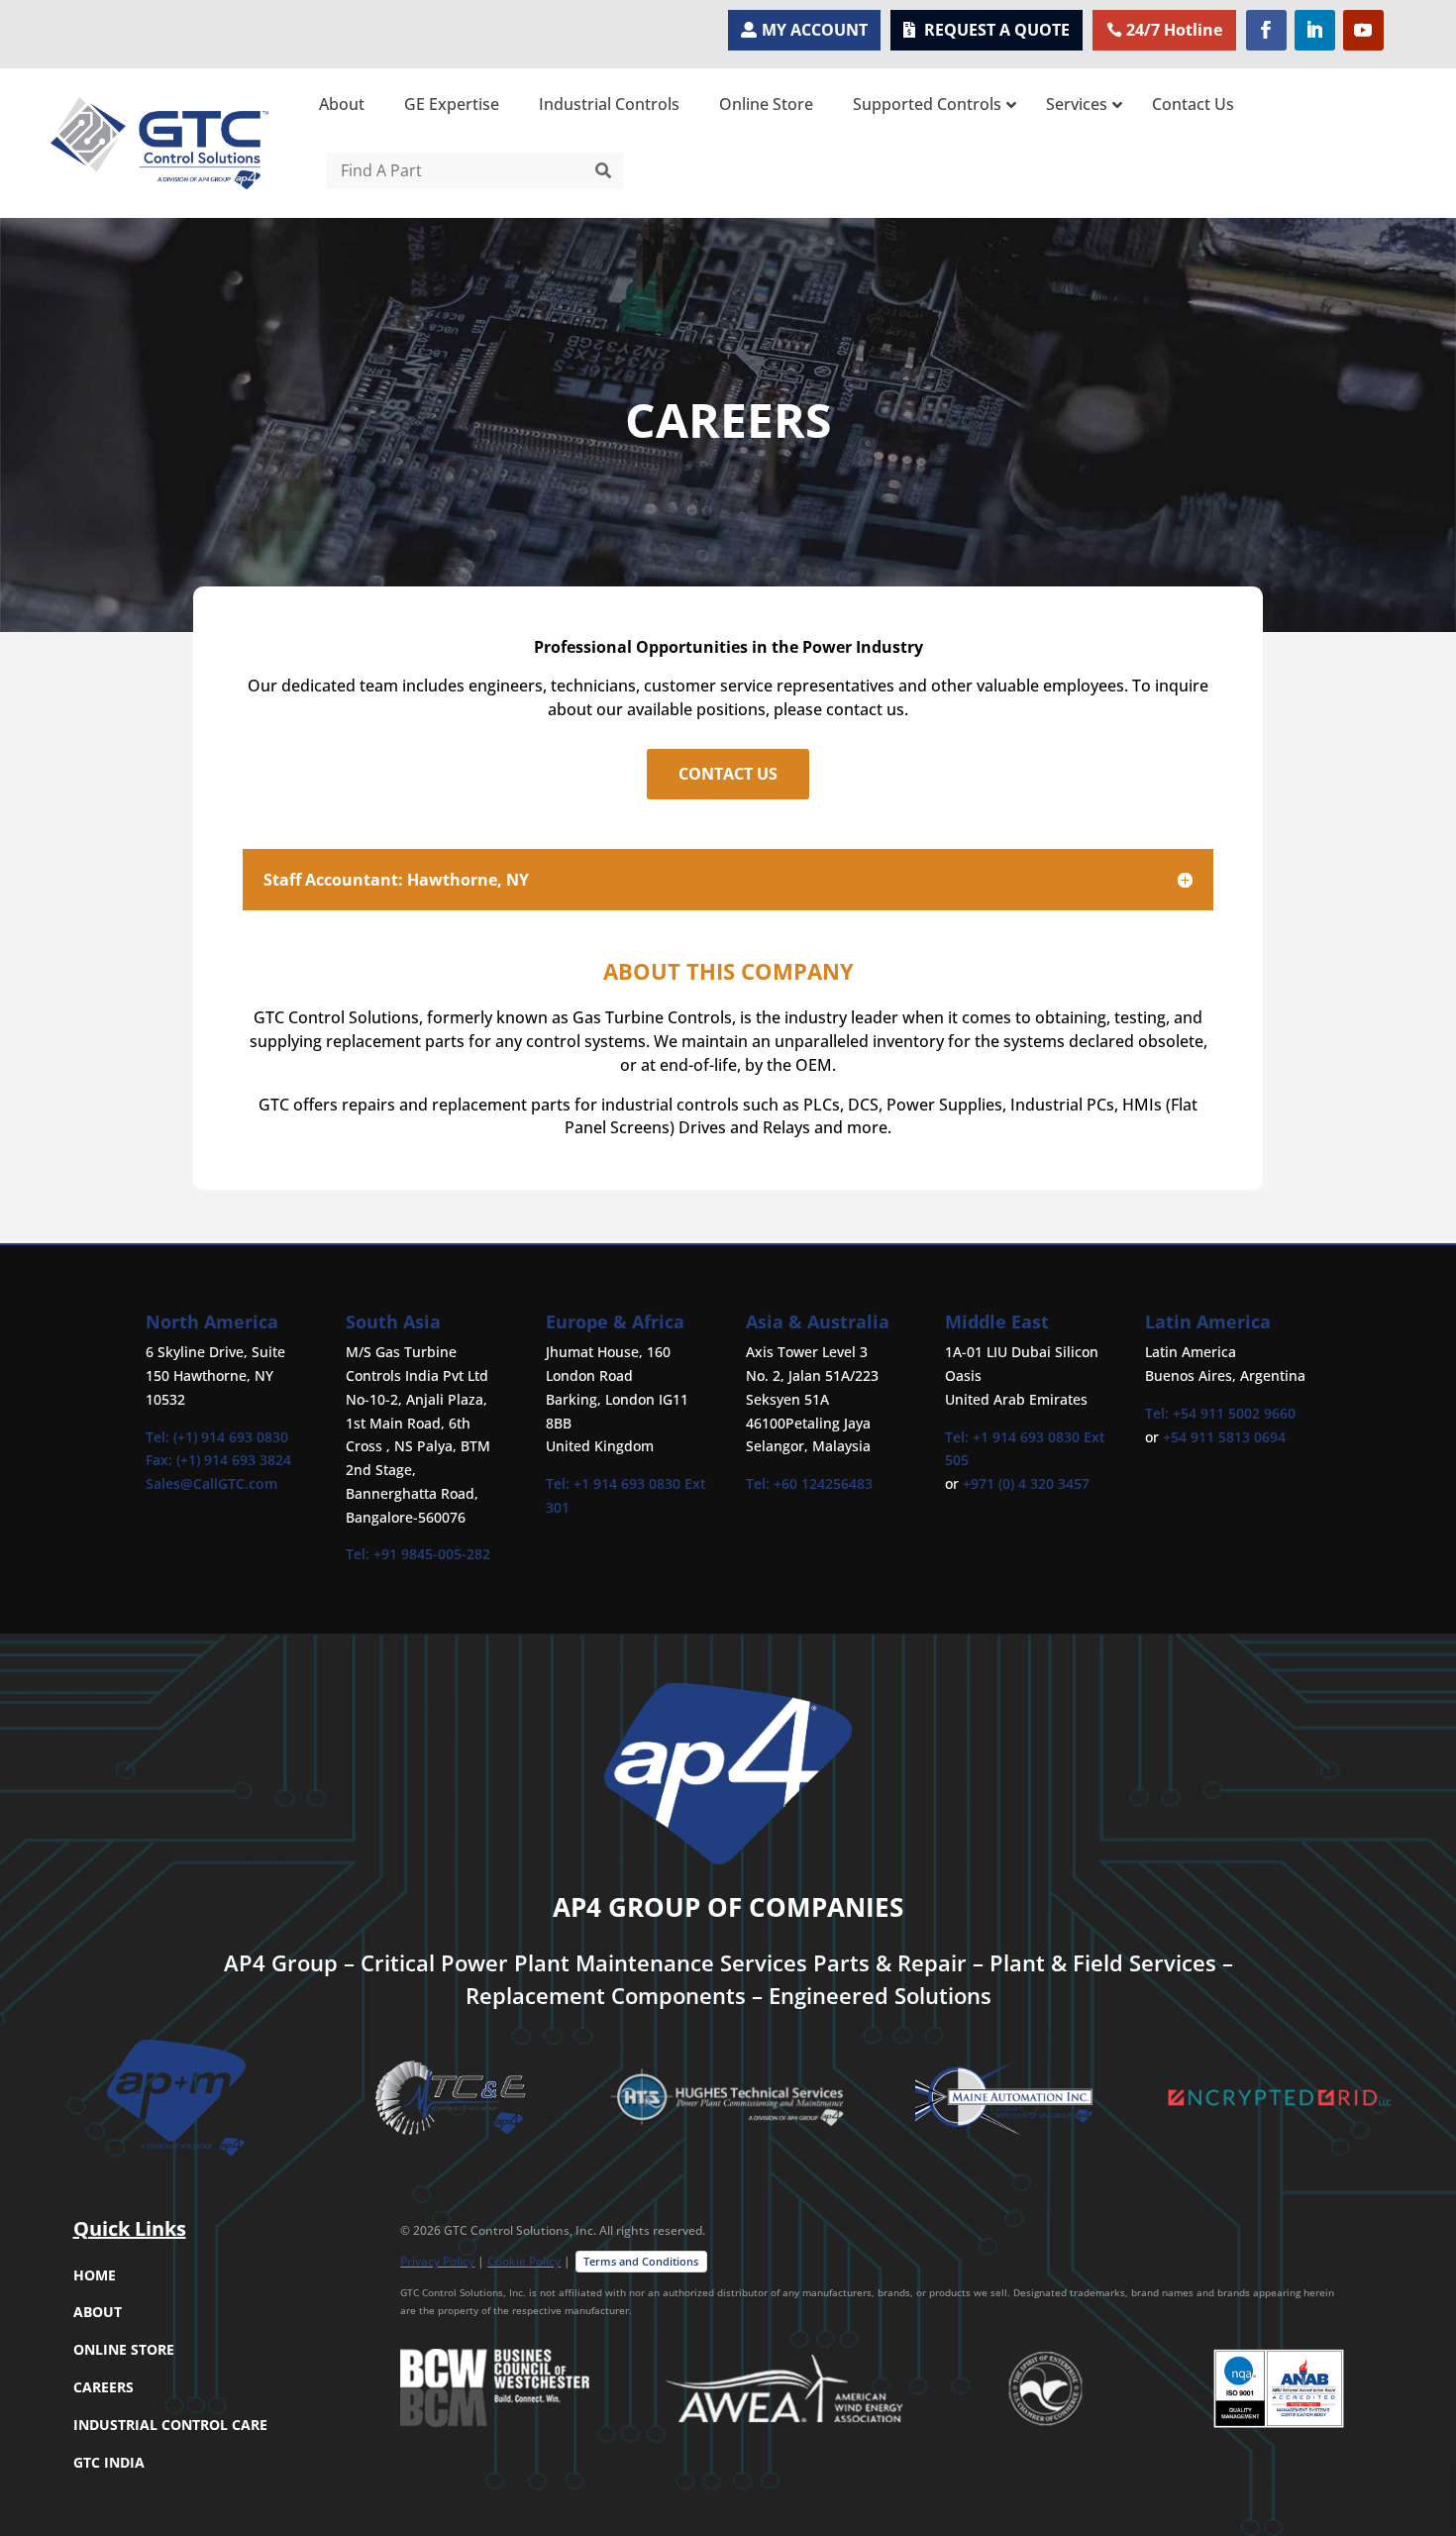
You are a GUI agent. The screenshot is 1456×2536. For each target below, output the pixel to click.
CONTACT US (728, 774)
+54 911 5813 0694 (1224, 1437)
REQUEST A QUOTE (997, 30)
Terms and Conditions (641, 2261)
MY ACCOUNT (815, 30)
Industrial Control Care (170, 2425)
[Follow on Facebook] (1266, 30)
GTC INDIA (109, 2462)
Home (95, 2275)
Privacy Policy (437, 2261)
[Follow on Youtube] (1363, 30)
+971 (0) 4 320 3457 (1026, 1483)
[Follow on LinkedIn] (1315, 30)
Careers (104, 2387)
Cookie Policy (524, 2261)
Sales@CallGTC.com (211, 1483)
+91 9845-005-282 (432, 1554)
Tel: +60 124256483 (809, 1483)
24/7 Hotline (1174, 30)
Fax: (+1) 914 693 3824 (218, 1460)
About (98, 2312)
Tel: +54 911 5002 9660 (1220, 1413)
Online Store (124, 2349)
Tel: (360, 1554)
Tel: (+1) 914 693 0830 (217, 1437)
